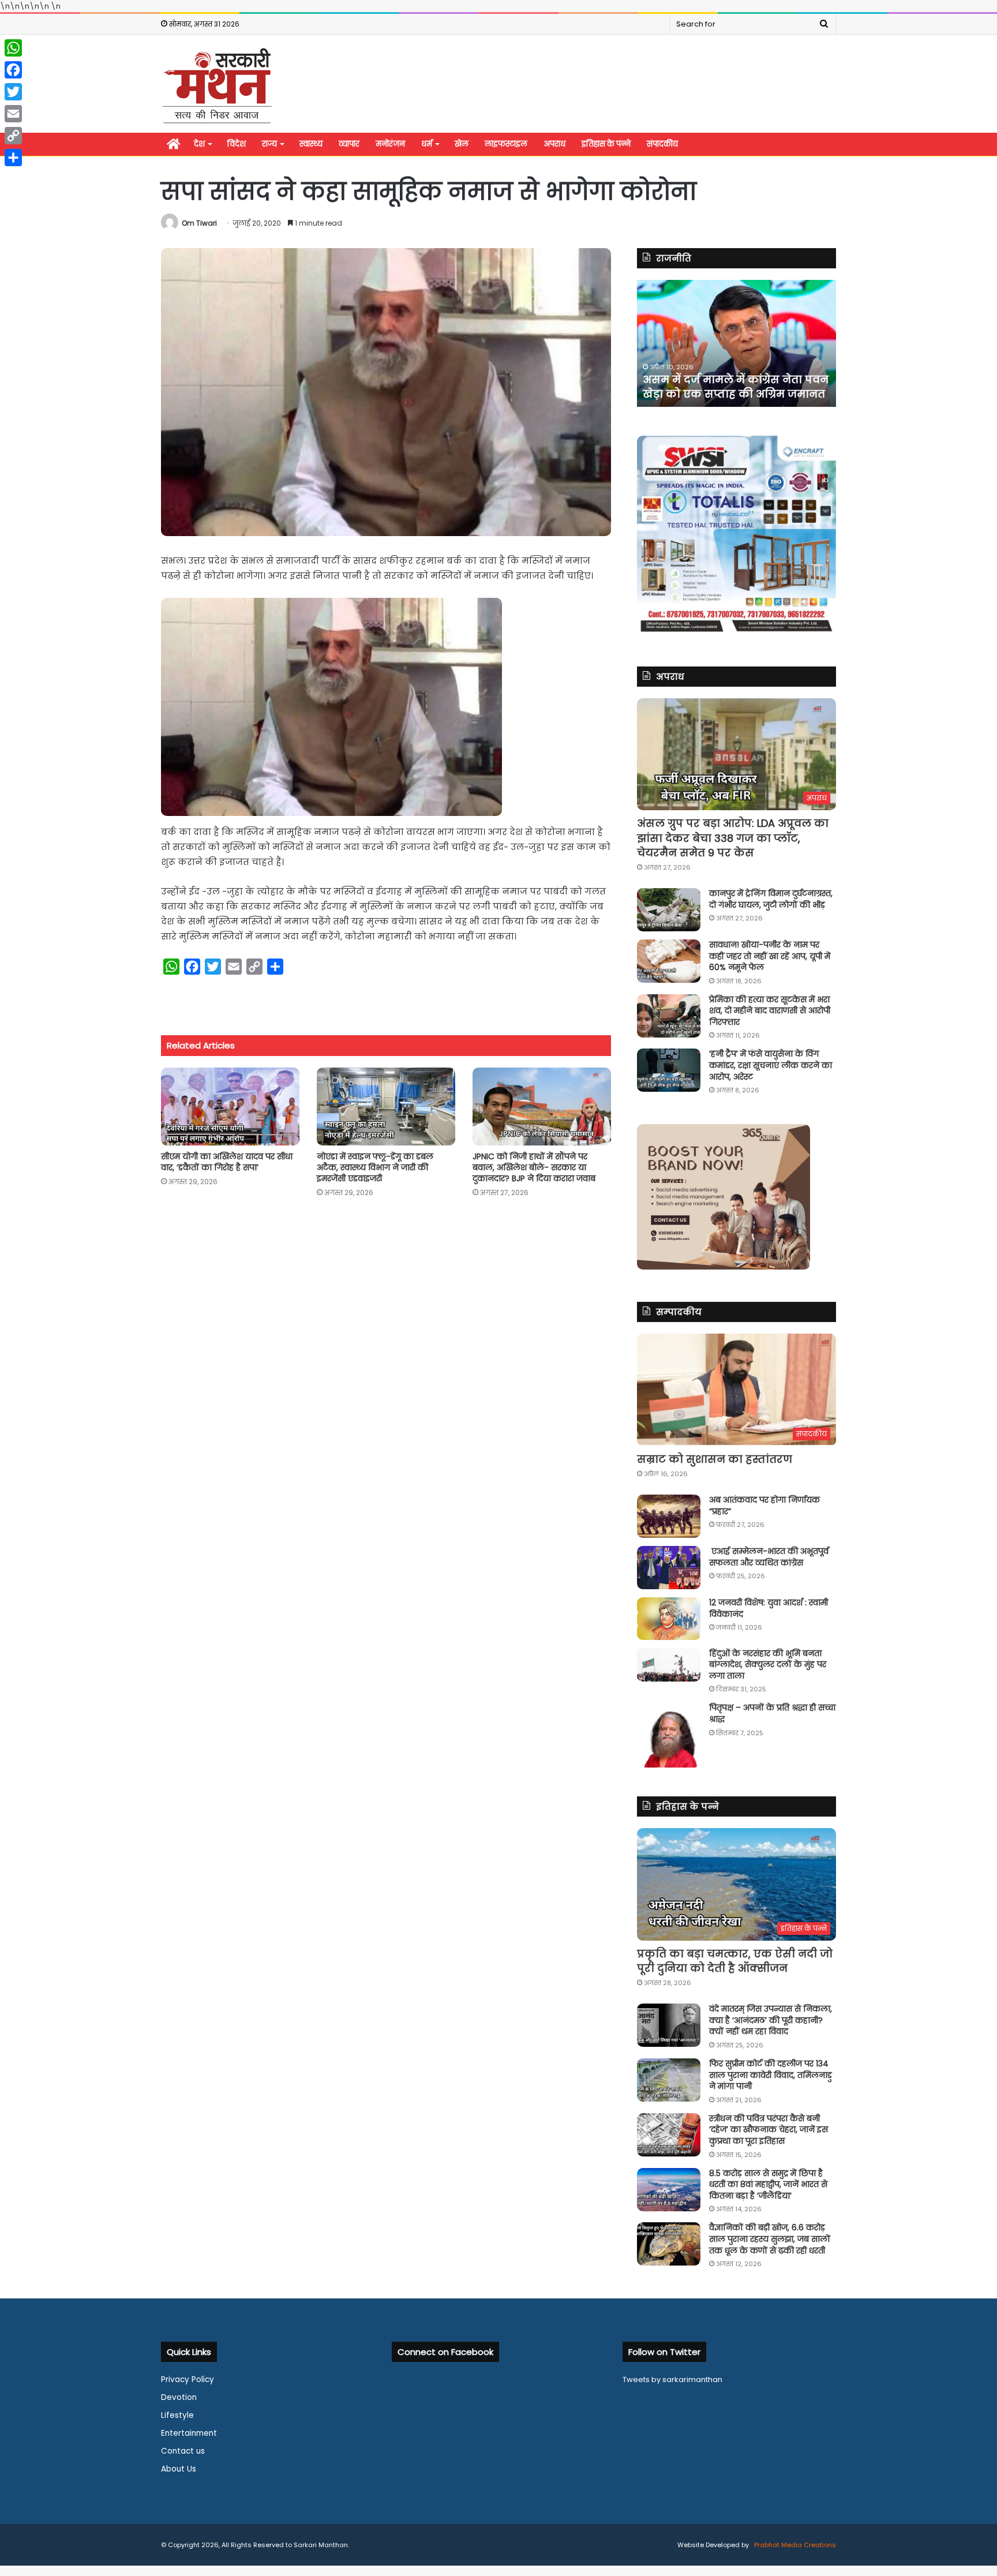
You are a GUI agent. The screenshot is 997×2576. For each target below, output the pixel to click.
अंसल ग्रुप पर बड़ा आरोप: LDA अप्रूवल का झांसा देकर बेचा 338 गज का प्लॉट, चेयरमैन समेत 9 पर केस (733, 838)
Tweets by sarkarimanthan (672, 2380)
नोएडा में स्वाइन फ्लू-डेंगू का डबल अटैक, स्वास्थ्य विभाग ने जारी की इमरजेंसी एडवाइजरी (375, 1167)
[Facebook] (13, 70)
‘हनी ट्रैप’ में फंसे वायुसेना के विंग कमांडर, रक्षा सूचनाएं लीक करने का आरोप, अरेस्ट (771, 1065)
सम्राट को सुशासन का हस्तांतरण (715, 1459)
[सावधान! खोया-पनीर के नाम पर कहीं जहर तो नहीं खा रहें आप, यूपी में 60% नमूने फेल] (669, 961)
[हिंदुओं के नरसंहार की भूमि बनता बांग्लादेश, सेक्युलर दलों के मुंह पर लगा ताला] (669, 1665)
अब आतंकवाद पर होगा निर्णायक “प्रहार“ (764, 1506)
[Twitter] (13, 92)
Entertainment (189, 2433)
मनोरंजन (390, 144)
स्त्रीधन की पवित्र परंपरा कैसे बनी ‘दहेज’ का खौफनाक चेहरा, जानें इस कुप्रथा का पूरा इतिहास (769, 2130)
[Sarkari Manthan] (217, 85)
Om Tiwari (199, 223)
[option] (736, 343)
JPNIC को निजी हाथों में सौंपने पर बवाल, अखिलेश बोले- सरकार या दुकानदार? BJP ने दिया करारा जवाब (534, 1167)
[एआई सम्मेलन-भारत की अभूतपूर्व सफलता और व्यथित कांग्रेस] (669, 1568)
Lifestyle (177, 2415)
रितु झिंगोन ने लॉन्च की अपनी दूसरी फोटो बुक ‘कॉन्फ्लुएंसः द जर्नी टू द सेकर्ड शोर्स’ (728, 379)
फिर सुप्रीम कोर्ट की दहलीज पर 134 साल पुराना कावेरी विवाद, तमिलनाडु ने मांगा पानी (771, 2075)
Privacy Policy (188, 2380)
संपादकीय (662, 144)
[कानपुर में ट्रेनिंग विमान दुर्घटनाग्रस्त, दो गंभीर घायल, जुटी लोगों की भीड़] (669, 910)
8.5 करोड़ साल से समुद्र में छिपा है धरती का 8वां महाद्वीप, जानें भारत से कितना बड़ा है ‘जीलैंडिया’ (768, 2184)
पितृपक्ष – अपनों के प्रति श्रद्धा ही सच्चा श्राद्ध (772, 1713)
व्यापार (349, 144)
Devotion (179, 2397)
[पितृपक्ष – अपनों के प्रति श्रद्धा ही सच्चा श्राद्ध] (669, 1735)
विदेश (237, 144)
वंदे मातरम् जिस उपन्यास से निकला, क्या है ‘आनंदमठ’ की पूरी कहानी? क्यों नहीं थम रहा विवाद (771, 2020)
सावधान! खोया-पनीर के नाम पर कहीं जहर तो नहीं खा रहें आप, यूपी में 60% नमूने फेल (770, 956)
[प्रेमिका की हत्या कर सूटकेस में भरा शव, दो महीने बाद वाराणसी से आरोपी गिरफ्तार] (669, 1016)
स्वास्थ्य (311, 144)
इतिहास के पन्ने (606, 144)
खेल (462, 144)
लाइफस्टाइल (506, 144)
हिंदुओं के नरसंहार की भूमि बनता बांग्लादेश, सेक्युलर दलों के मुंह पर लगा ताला (768, 1665)
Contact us (183, 2451)
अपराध (554, 144)
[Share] (13, 158)
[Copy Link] (13, 136)
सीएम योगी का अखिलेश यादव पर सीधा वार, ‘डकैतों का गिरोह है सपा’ (227, 1162)
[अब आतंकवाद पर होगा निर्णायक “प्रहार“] (669, 1516)
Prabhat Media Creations (794, 2545)
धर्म (427, 144)
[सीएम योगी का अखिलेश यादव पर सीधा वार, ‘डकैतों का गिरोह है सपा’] (230, 1107)
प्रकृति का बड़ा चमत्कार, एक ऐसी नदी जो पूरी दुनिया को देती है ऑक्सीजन (735, 1961)
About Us (179, 2469)
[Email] (13, 114)
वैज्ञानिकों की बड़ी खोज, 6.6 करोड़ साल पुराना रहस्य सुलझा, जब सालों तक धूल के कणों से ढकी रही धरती (770, 2239)
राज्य (269, 144)
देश (199, 144)
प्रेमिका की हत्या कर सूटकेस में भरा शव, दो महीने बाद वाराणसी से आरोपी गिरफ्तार (770, 1011)
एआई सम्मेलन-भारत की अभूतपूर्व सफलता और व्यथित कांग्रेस (769, 1557)
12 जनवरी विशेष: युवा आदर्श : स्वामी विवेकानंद (769, 1608)
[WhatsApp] (13, 48)
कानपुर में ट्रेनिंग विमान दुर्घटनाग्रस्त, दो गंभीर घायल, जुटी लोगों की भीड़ (771, 899)
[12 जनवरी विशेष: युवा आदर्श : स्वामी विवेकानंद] (669, 1619)
